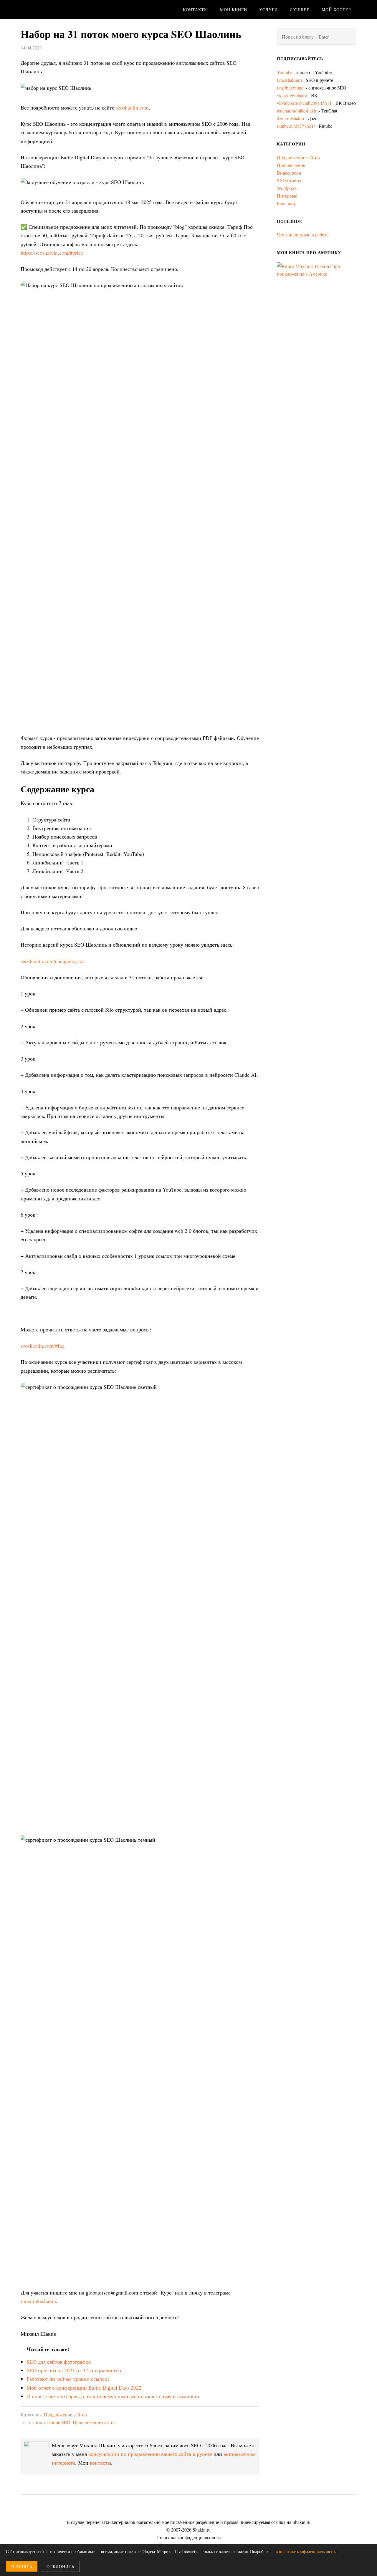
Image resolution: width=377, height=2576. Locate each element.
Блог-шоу (286, 203)
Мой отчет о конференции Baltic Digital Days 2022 (84, 2388)
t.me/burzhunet (291, 88)
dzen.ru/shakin (290, 118)
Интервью (287, 196)
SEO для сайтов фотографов (59, 2362)
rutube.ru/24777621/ (296, 126)
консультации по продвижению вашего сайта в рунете (150, 2454)
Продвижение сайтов (65, 2415)
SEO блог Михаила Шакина (68, 10)
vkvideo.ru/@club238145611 (304, 103)
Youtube (285, 72)
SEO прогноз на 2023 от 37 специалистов (74, 2370)
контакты (100, 2463)
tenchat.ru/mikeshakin (297, 111)
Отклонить (60, 2566)
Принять (22, 2566)
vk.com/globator (292, 95)
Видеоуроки (289, 173)
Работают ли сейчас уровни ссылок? (68, 2379)
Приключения (291, 165)
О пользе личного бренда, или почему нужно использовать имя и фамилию (113, 2396)
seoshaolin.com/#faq (43, 1346)
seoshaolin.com (132, 107)
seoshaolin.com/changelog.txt (52, 961)
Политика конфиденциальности (189, 2537)
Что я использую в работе (303, 235)
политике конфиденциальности (307, 2551)
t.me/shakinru (289, 80)
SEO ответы (289, 180)
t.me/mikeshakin (38, 2301)
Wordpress (287, 188)
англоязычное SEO (51, 2422)
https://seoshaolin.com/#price (52, 253)
